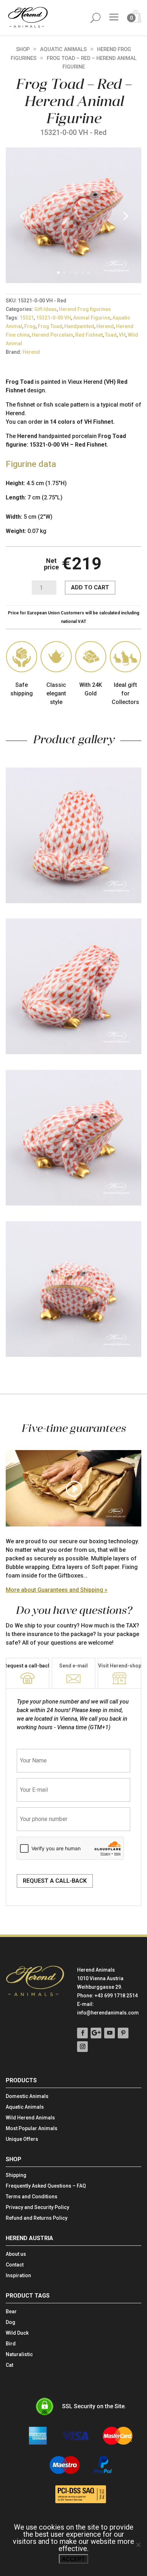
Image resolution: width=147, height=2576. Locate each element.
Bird (11, 2344)
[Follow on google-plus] (96, 2033)
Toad (111, 335)
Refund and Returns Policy (37, 2218)
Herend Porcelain (52, 335)
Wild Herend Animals (30, 2118)
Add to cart (90, 587)
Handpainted (79, 326)
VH (122, 335)
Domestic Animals (27, 2096)
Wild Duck (17, 2333)
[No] (138, 2545)
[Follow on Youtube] (110, 2033)
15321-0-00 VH (54, 318)
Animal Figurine (92, 318)
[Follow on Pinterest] (123, 2033)
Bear (11, 2312)
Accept (73, 2559)
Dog (11, 2322)
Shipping (16, 2175)
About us (16, 2254)
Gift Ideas (45, 309)
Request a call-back (27, 1666)
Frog (30, 326)
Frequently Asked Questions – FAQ (46, 2186)
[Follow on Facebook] (82, 2033)
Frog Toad (50, 326)
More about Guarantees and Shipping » (57, 1590)
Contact (15, 2265)
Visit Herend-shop (120, 1666)
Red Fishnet (89, 335)
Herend (105, 326)
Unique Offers (22, 2139)
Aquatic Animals (63, 49)
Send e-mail (73, 1666)
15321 (27, 318)
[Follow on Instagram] (82, 2047)
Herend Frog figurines (85, 309)
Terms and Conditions (32, 2197)
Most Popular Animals (32, 2129)
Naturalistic (19, 2354)
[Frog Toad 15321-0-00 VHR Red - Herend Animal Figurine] (73, 281)
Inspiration (18, 2276)
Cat (9, 2365)
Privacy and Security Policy (37, 2207)
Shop (23, 49)
